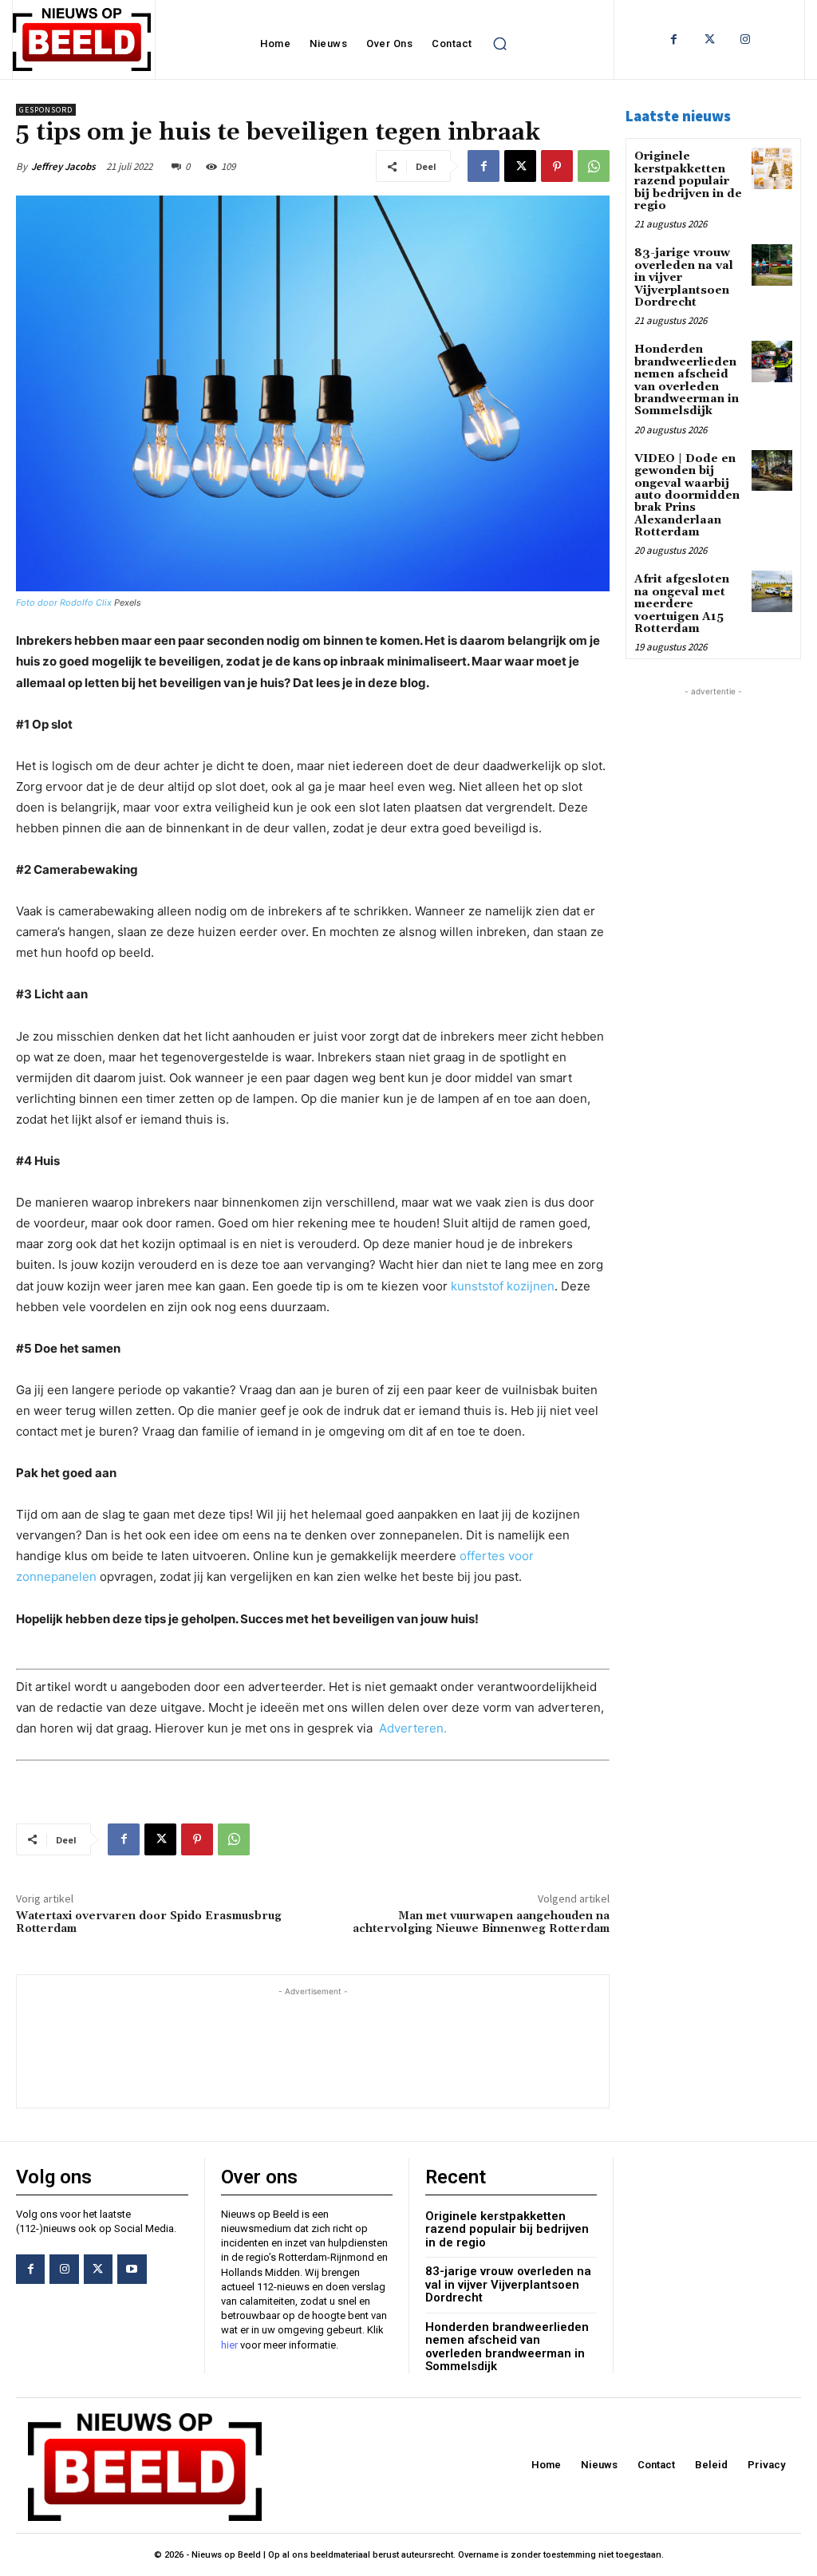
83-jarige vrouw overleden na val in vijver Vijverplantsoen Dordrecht (508, 2284)
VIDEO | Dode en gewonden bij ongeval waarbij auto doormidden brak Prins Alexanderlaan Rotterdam (687, 496)
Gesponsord (46, 110)
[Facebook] (674, 40)
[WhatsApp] (594, 166)
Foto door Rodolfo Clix (64, 603)
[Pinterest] (557, 166)
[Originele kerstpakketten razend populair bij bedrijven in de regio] (772, 168)
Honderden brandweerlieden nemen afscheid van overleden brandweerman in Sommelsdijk (687, 380)
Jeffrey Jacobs (63, 166)
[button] (500, 44)
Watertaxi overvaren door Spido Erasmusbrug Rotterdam (149, 1923)
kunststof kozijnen (503, 1286)
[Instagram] (746, 40)
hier (229, 2345)
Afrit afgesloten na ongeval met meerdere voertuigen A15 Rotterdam (682, 604)
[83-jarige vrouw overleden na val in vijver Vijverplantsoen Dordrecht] (772, 265)
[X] (520, 166)
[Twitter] (710, 40)
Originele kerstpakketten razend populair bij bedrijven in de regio (688, 181)
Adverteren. (413, 1728)
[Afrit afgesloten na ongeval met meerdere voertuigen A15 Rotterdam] (772, 591)
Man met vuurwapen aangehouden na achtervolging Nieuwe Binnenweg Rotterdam (481, 1923)
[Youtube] (132, 2269)
